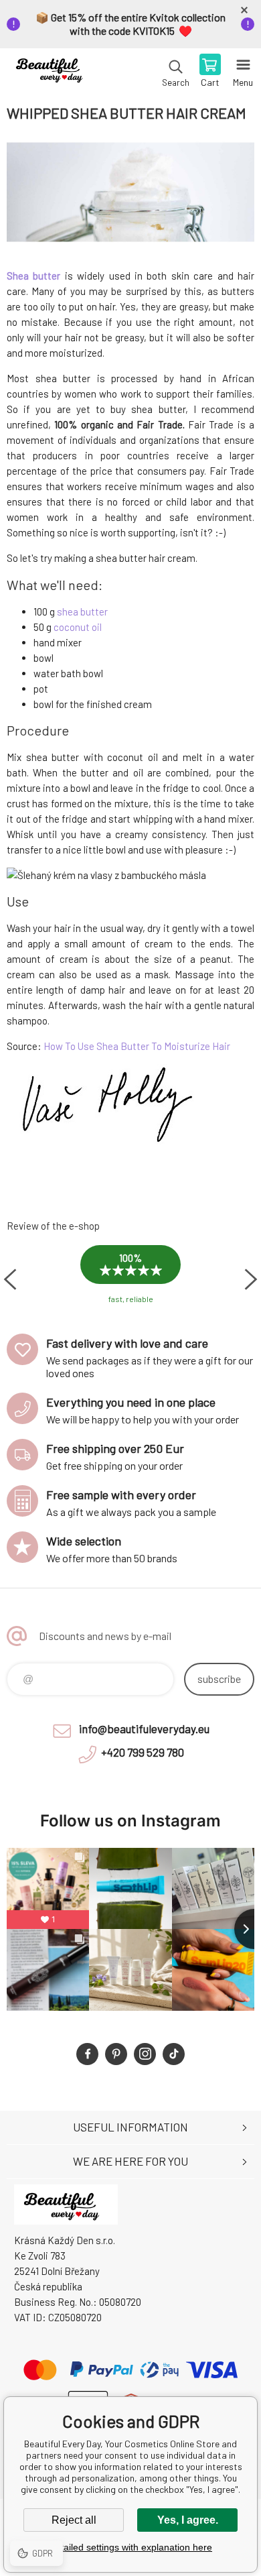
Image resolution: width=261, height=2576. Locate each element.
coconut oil (78, 627)
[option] (130, 1279)
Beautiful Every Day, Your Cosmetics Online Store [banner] (53, 72)
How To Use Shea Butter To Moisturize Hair (137, 1046)
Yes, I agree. (188, 2520)
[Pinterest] (116, 2054)
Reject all (74, 2520)
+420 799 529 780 (143, 1752)
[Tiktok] (174, 2054)
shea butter (82, 611)
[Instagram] (145, 2054)
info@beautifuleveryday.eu (144, 1729)
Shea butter (33, 276)
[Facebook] (87, 2054)
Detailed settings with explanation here (130, 2547)
